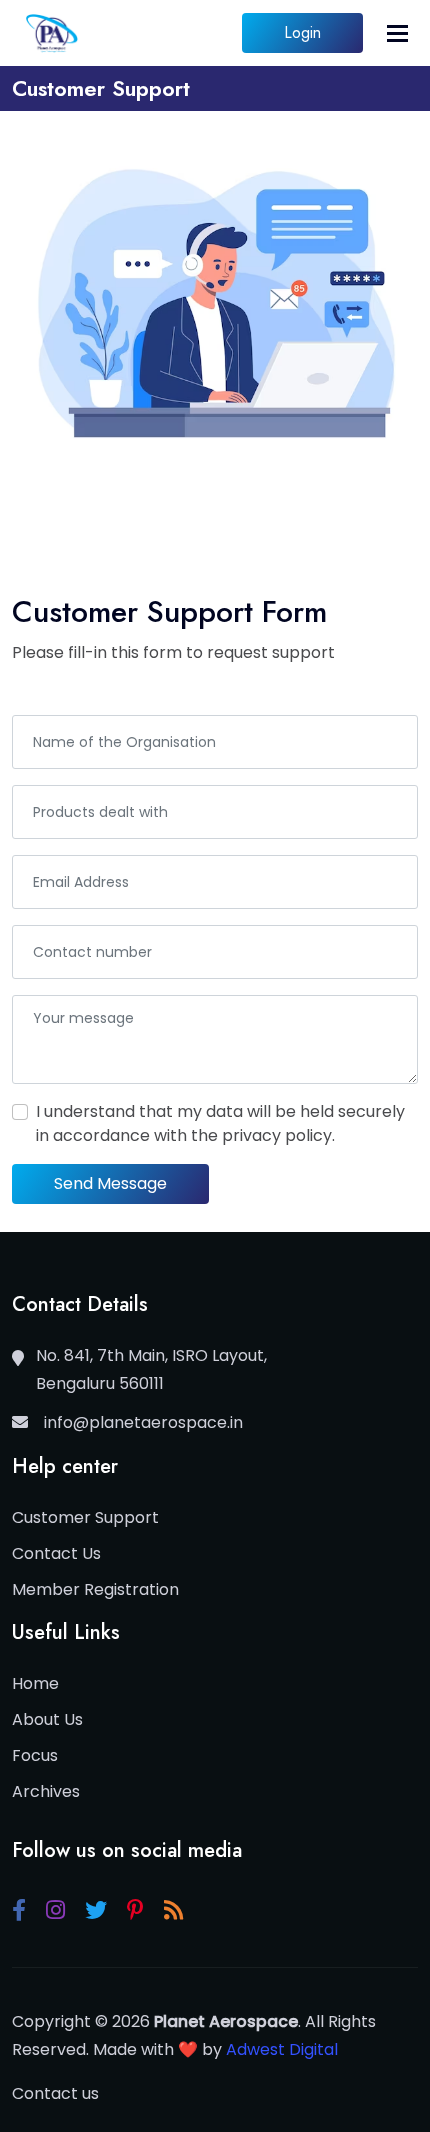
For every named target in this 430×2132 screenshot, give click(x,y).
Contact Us (56, 1553)
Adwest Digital (282, 2049)
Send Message (110, 1183)
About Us (47, 1719)
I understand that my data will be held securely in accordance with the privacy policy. (220, 1123)
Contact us (55, 2093)
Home (35, 1683)
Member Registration (95, 1589)
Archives (46, 1791)
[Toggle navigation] (397, 33)
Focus (35, 1755)
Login (302, 32)
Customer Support (85, 1517)
